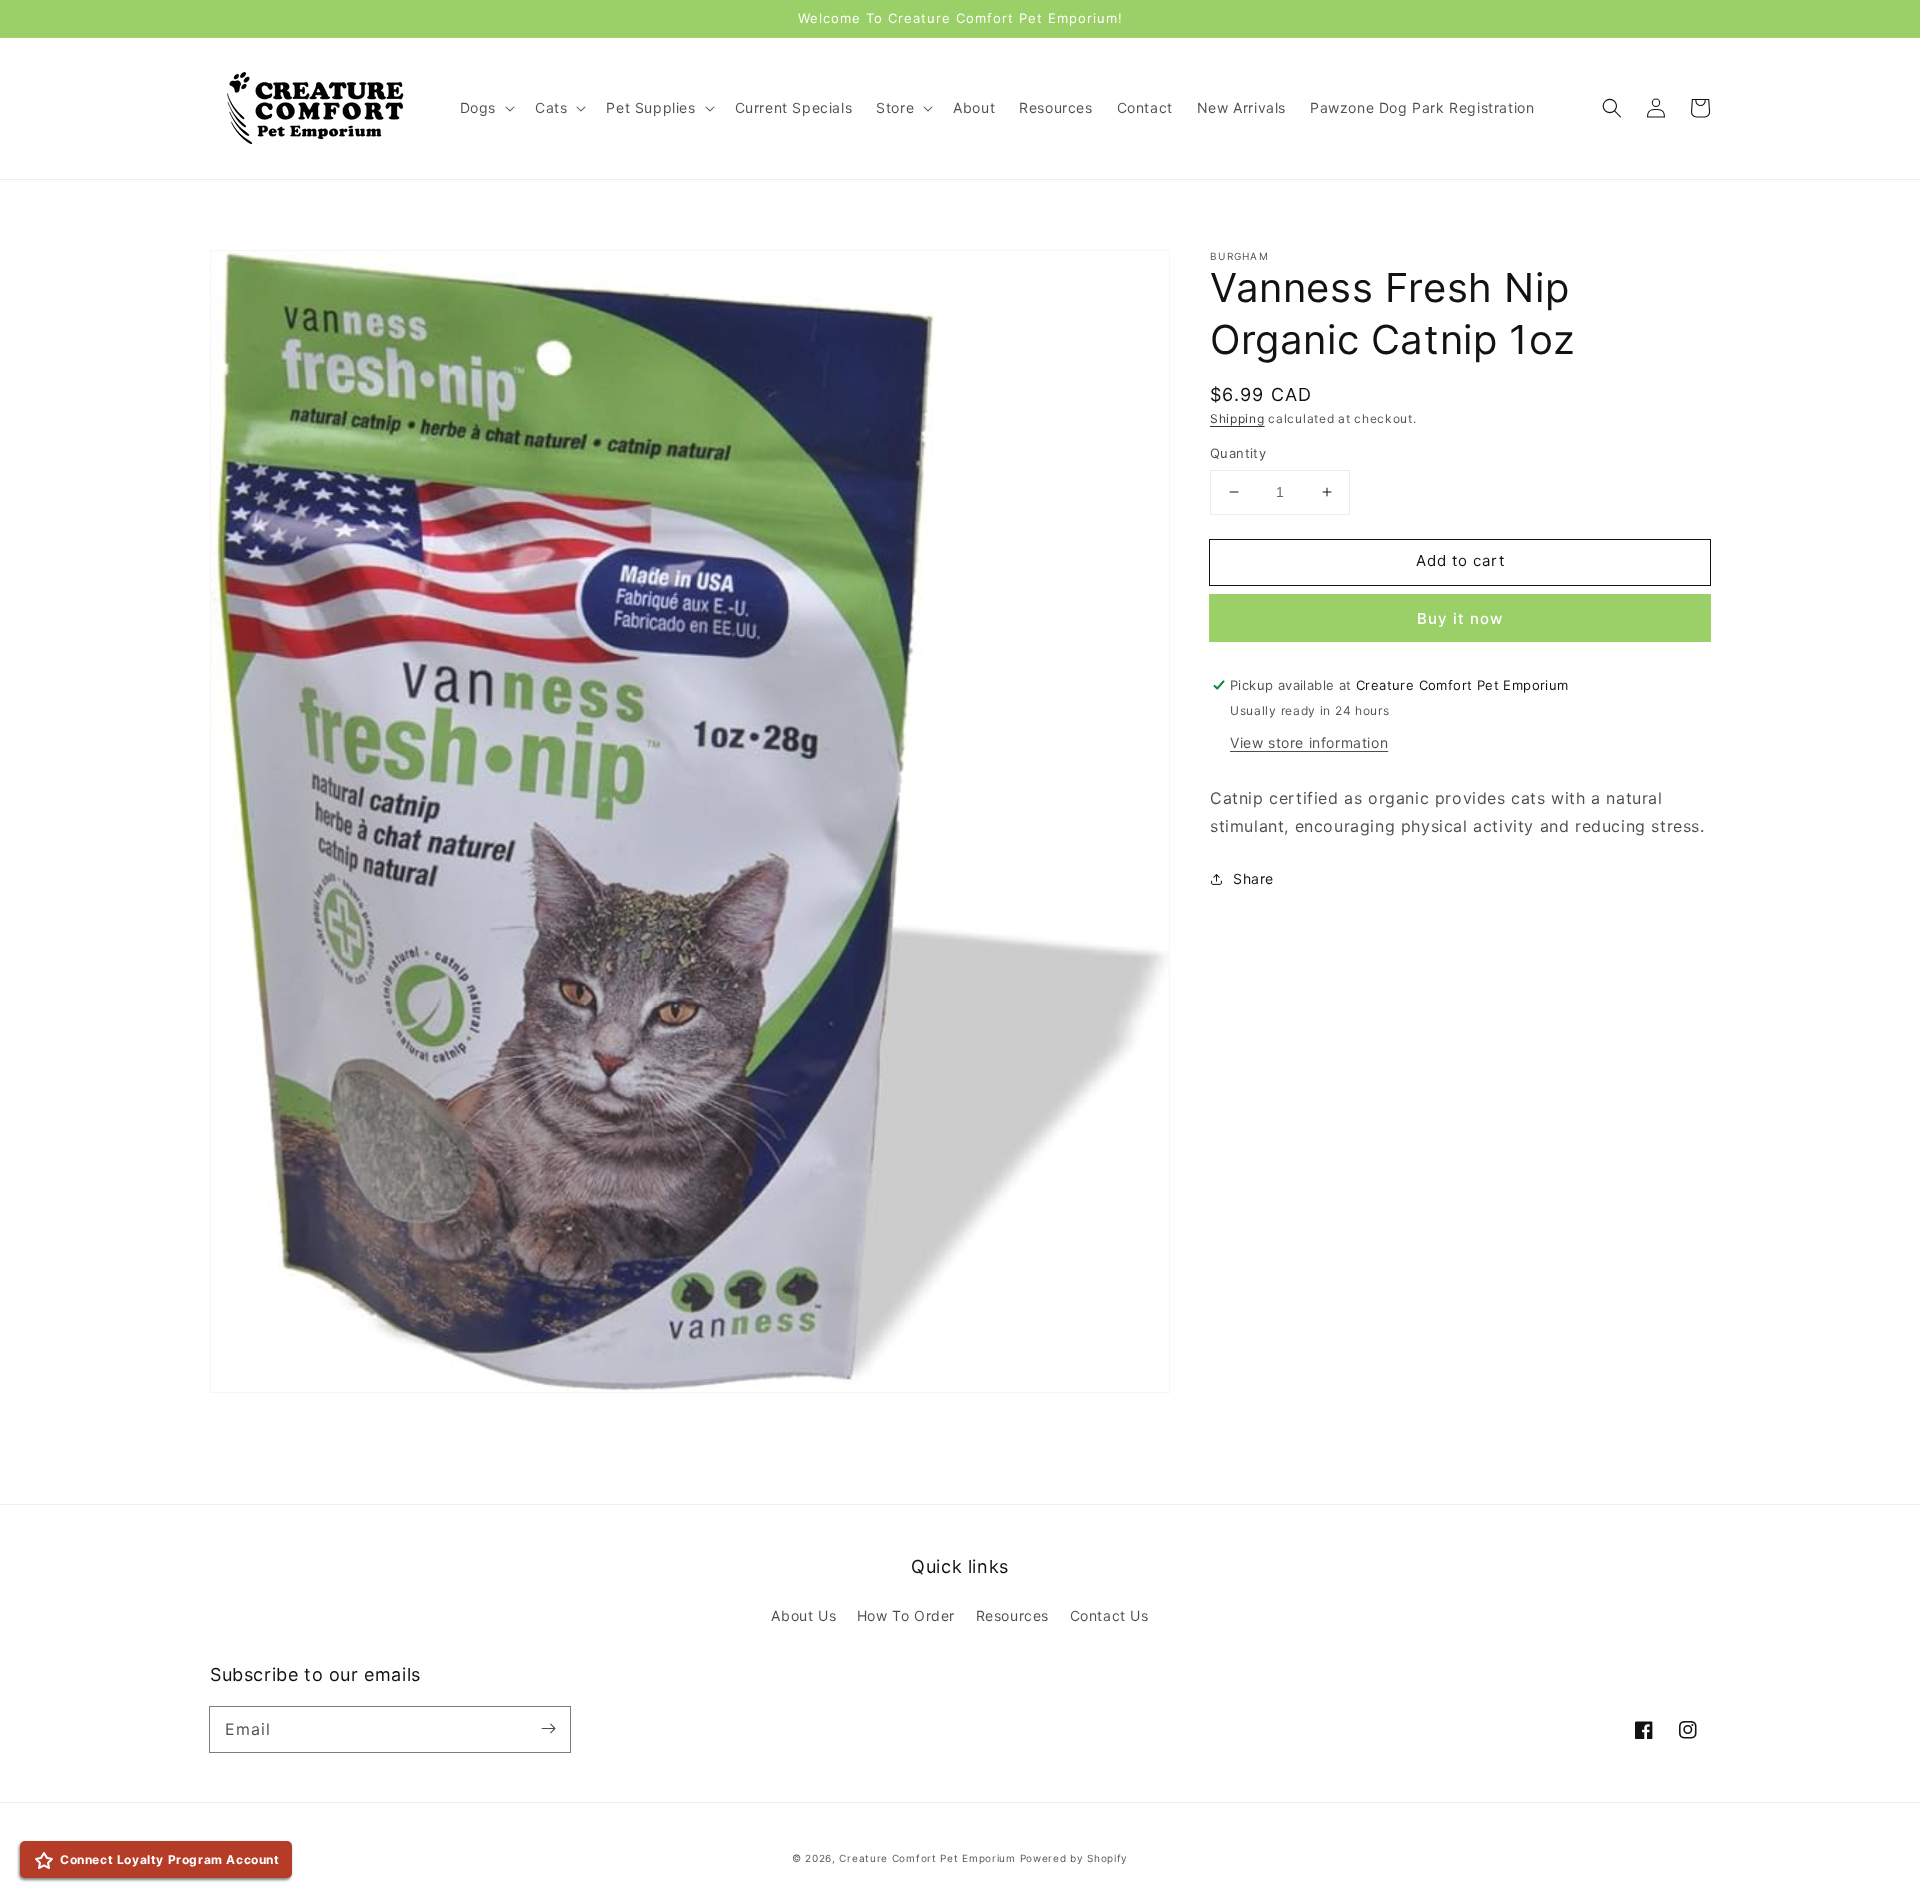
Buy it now (1460, 618)
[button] (1612, 108)
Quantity (1238, 453)
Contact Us (1109, 1615)
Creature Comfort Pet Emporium (927, 1858)
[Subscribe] (548, 1729)
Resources (1012, 1615)
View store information (1309, 742)
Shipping (1237, 418)
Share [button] (1253, 878)
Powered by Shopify (1074, 1858)
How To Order (906, 1615)
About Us (803, 1615)
